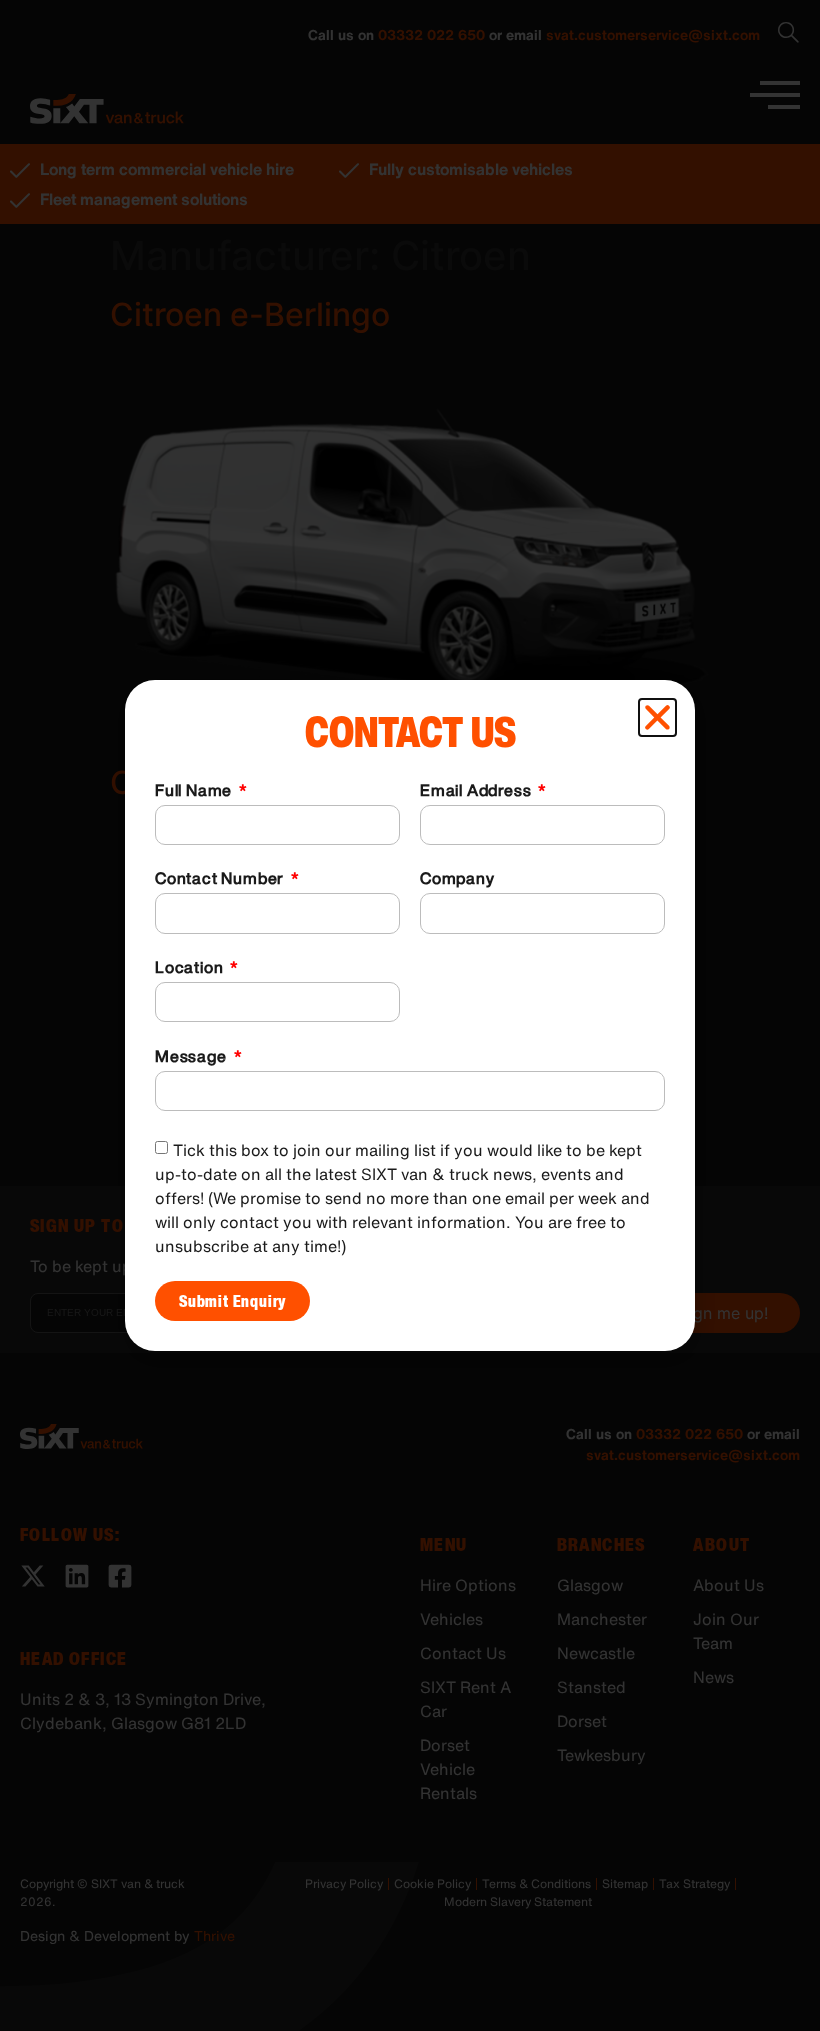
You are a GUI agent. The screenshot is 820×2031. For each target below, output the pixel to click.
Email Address (477, 792)
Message (192, 1058)
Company (457, 880)
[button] (657, 717)
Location (191, 969)
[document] (410, 1015)
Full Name (195, 792)
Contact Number (221, 880)
